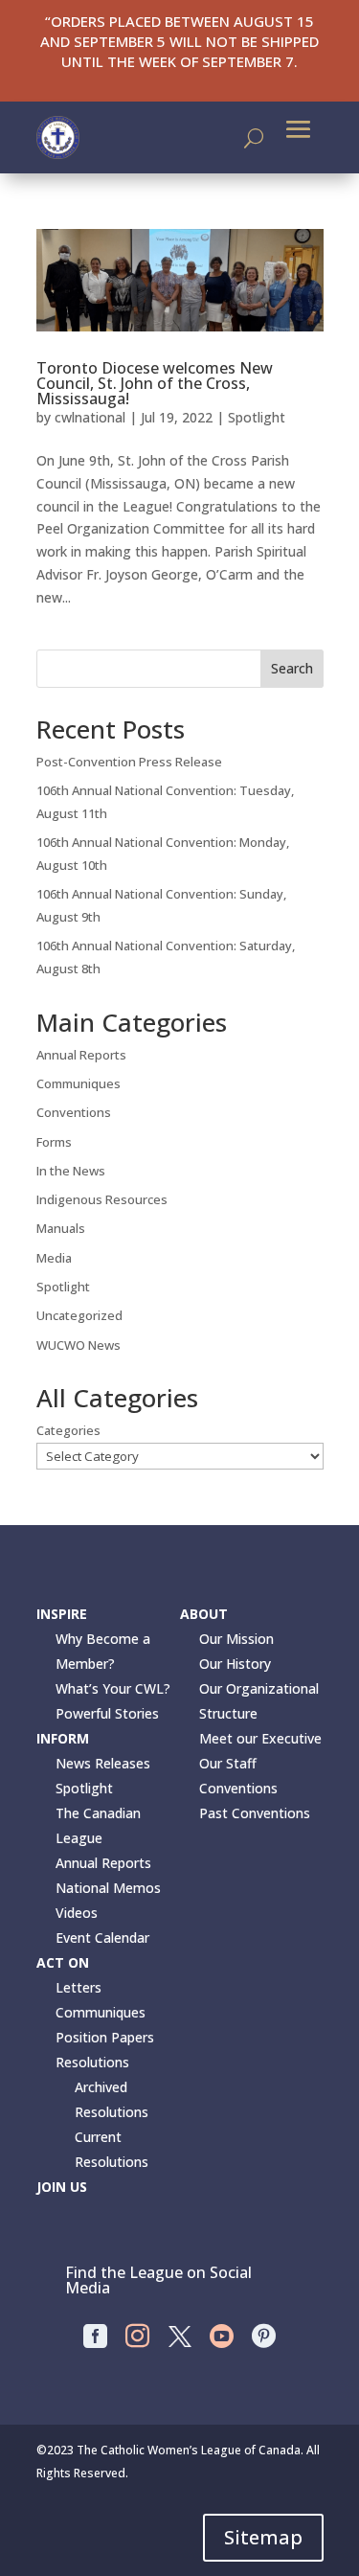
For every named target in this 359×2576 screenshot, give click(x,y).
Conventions (74, 1112)
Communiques (79, 1083)
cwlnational (90, 417)
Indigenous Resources (102, 1199)
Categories (68, 1430)
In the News (71, 1171)
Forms (54, 1142)
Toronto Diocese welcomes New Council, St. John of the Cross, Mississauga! (155, 383)
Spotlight (257, 417)
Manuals (61, 1228)
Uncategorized (79, 1315)
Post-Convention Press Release (129, 762)
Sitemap (263, 2537)
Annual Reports (81, 1055)
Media (54, 1258)
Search (292, 668)
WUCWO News (79, 1345)
